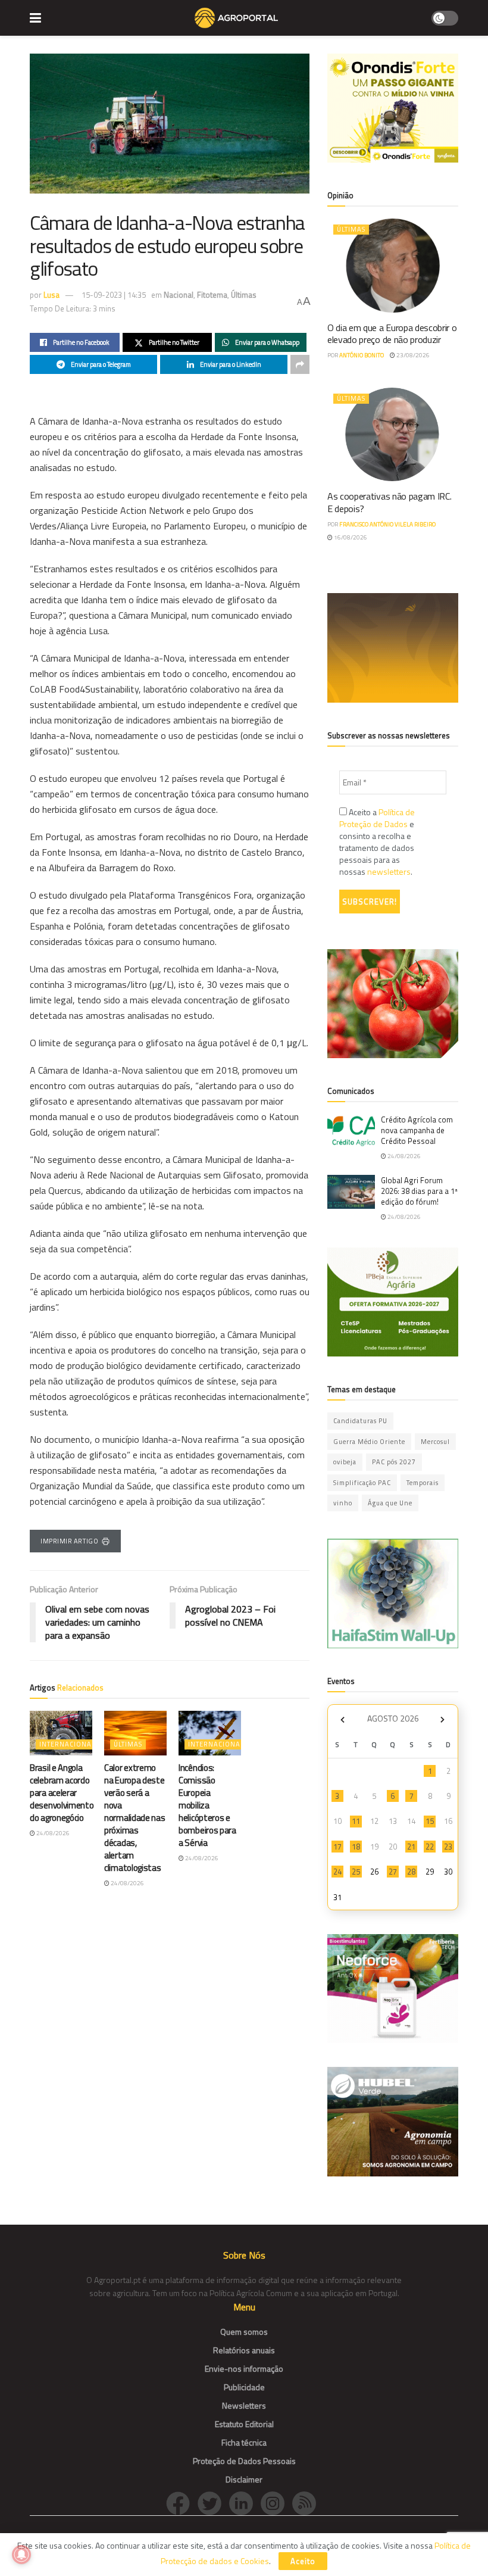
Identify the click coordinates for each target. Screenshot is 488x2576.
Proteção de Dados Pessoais (244, 2461)
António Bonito (362, 355)
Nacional (179, 295)
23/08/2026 (412, 355)
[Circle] (245, 2502)
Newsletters (244, 2405)
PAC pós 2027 (394, 1462)
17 (337, 1847)
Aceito (303, 2561)
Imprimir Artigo (69, 1541)
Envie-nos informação (244, 2368)
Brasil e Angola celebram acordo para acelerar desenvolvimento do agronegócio (62, 1793)
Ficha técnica (244, 2442)
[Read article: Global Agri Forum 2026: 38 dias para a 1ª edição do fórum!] (351, 1192)
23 (448, 1847)
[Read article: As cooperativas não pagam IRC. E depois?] (393, 434)
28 (411, 1872)
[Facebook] (182, 2502)
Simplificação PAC (362, 1483)
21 (411, 1847)
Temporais (423, 1483)
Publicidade (244, 2387)
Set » (442, 1720)
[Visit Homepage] (236, 18)
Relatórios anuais (244, 2350)
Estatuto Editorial (244, 2424)
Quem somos (244, 2332)
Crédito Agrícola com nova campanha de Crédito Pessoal (417, 1130)
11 (356, 1821)
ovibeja (345, 1462)
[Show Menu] (35, 18)
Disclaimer (244, 2479)
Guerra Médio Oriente (369, 1442)
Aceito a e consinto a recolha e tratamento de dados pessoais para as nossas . (377, 842)
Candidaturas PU (360, 1421)
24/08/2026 (52, 1833)
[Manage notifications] (21, 2555)
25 (356, 1872)
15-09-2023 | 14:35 (114, 295)
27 (393, 1872)
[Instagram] (276, 2502)
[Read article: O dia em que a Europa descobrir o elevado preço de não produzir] (393, 265)
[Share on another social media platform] (300, 364)
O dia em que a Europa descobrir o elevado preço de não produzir (392, 334)
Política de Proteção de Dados (377, 818)
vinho (343, 1503)
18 (356, 1847)
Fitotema (212, 295)
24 (337, 1872)
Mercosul (435, 1442)
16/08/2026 (350, 537)
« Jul (342, 1720)
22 (430, 1847)
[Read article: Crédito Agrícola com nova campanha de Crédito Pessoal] (351, 1131)
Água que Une (390, 1503)
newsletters (389, 871)
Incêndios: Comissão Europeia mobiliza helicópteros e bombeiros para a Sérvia (207, 1805)
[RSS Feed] (307, 2502)
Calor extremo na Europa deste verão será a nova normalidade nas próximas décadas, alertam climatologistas (135, 1818)
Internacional (67, 1744)
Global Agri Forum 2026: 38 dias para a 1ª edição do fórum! (419, 1191)
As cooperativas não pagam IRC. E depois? (389, 502)
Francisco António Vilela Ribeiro (387, 524)
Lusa (51, 295)
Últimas (244, 295)
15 (430, 1821)
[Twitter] (213, 2502)
